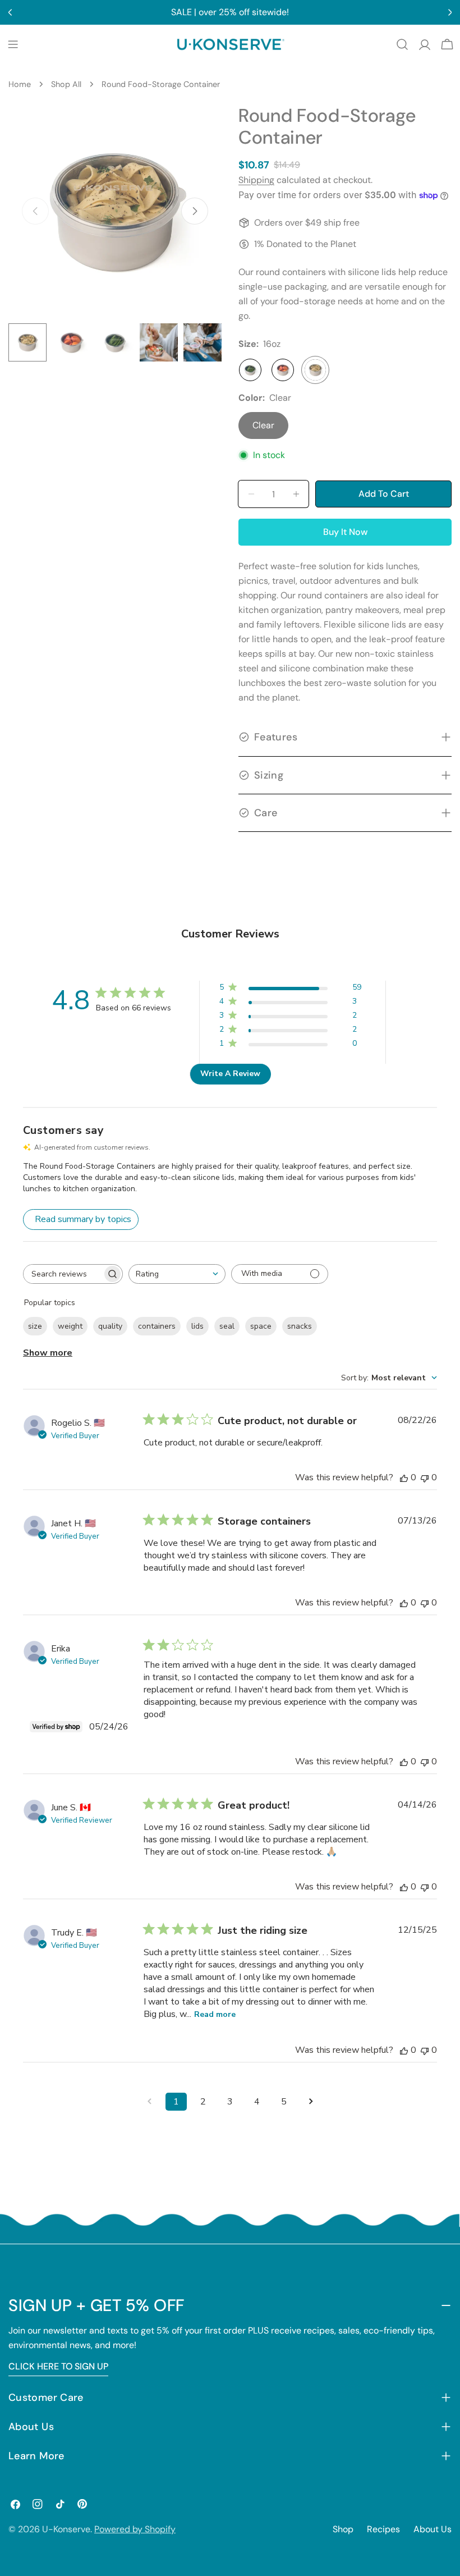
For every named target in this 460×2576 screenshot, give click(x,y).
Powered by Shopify (135, 2529)
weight (70, 1326)
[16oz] (315, 370)
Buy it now (345, 532)
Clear (263, 425)
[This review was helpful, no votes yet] (404, 1477)
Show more (48, 1353)
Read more (215, 2014)
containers (157, 1326)
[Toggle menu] (13, 44)
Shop (343, 2529)
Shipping (256, 180)
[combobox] (177, 1274)
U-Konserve (66, 2529)
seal (227, 1326)
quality (110, 1326)
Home (20, 84)
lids (197, 1326)
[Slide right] (195, 211)
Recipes (383, 2529)
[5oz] (250, 370)
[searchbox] (63, 1274)
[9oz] (283, 370)
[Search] (402, 44)
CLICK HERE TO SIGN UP (58, 2366)
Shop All (66, 84)
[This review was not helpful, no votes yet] (425, 1477)
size (35, 1326)
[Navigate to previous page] (149, 2102)
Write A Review (230, 1074)
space (261, 1326)
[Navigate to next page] (311, 2102)
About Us (433, 2529)
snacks (300, 1326)
